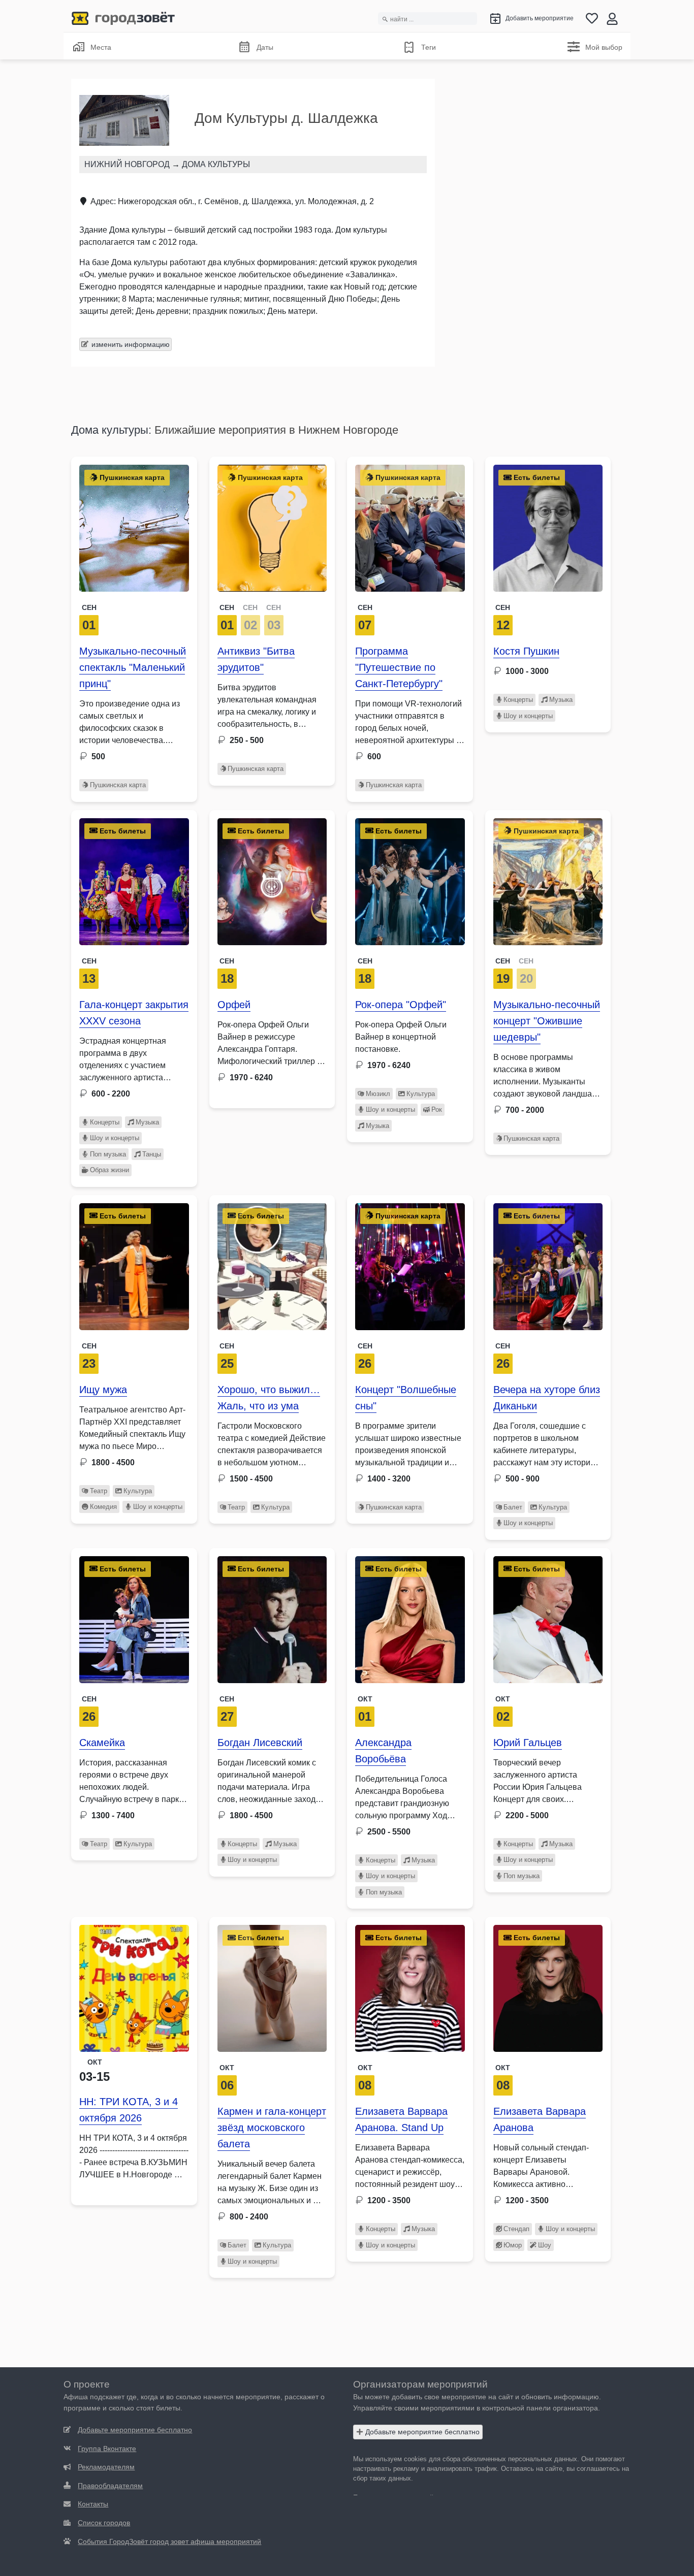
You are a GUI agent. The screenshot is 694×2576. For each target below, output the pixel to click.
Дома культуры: (111, 430)
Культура (421, 1094)
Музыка (561, 700)
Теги (429, 47)
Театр (99, 1491)
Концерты (518, 700)
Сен (89, 607)
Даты (265, 47)
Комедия (103, 1507)
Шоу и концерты (528, 716)
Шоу (545, 2245)
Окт (365, 1699)
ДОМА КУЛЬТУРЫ (216, 164)
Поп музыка (108, 1154)
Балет (513, 1507)
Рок (437, 1109)
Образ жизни (109, 1170)
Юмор (513, 2245)
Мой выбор (604, 47)
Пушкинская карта (118, 785)
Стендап (516, 2229)
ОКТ (503, 1699)
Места (101, 47)
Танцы (152, 1154)
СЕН (227, 607)
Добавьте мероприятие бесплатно (421, 2432)
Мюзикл (378, 1094)
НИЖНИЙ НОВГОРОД (127, 164)
